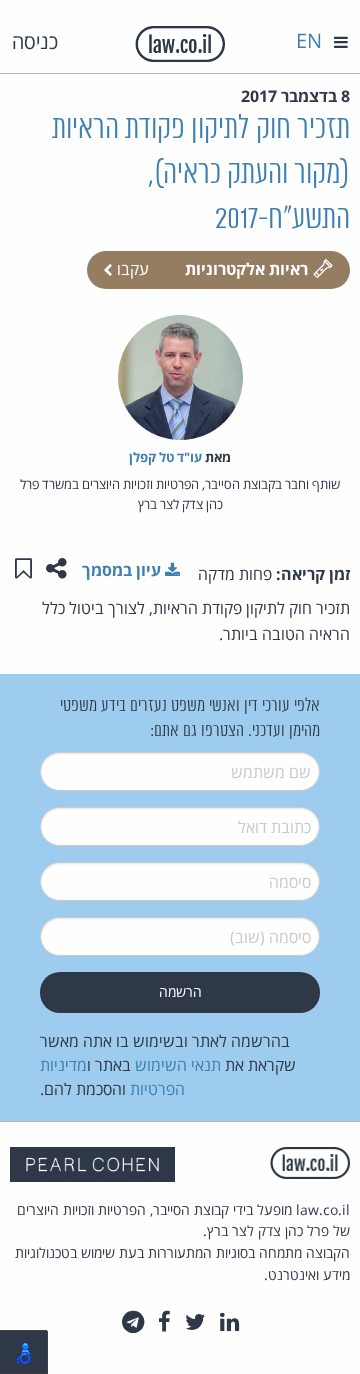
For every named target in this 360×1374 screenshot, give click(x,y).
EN (309, 40)
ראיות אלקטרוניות (246, 269)
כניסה (35, 41)
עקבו (131, 269)
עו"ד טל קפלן (165, 457)
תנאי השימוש (178, 1065)
